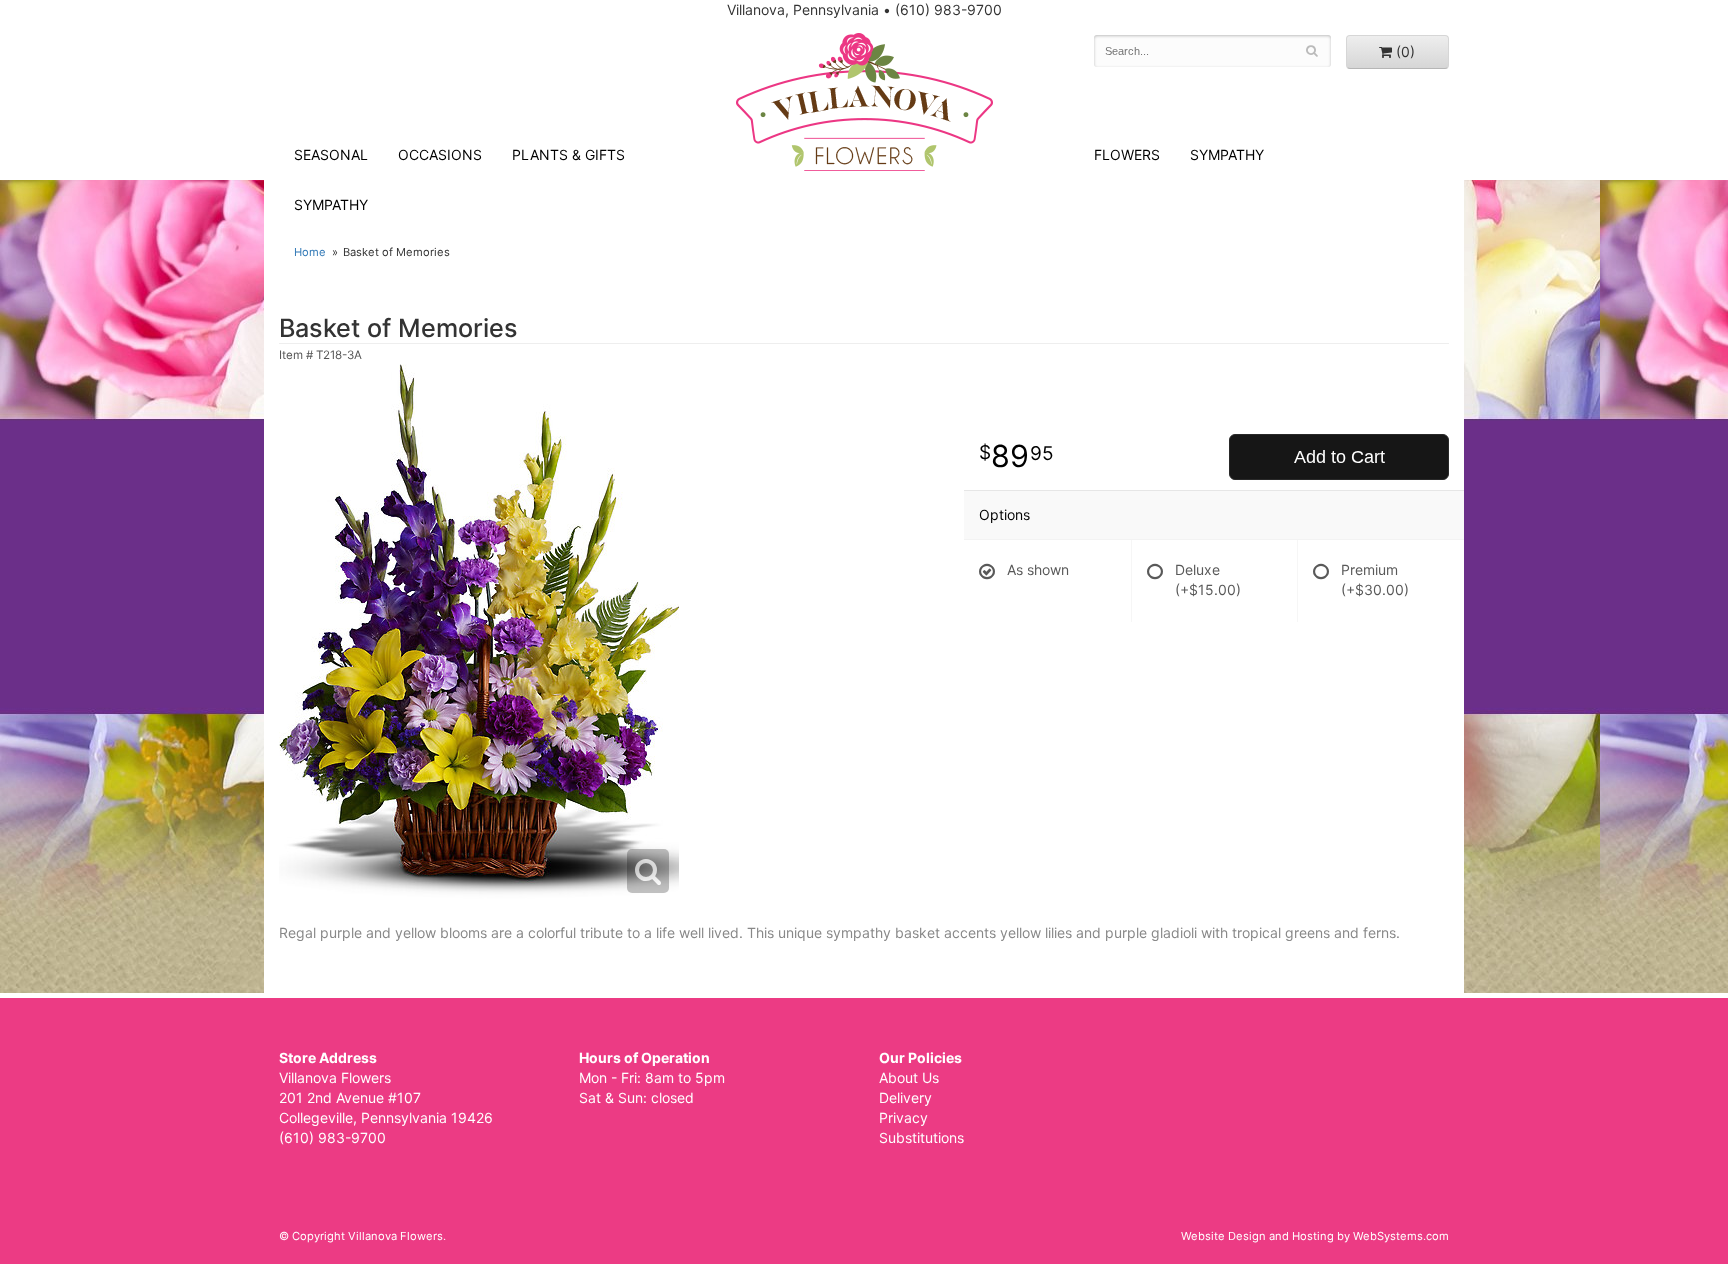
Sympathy (331, 204)
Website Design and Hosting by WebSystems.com (1315, 1236)
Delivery (905, 1097)
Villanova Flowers (864, 102)
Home (310, 252)
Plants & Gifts (568, 154)
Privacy (903, 1117)
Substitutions (921, 1137)
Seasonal (331, 154)
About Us (909, 1077)
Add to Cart (1339, 457)
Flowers (1127, 154)
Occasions (440, 154)
